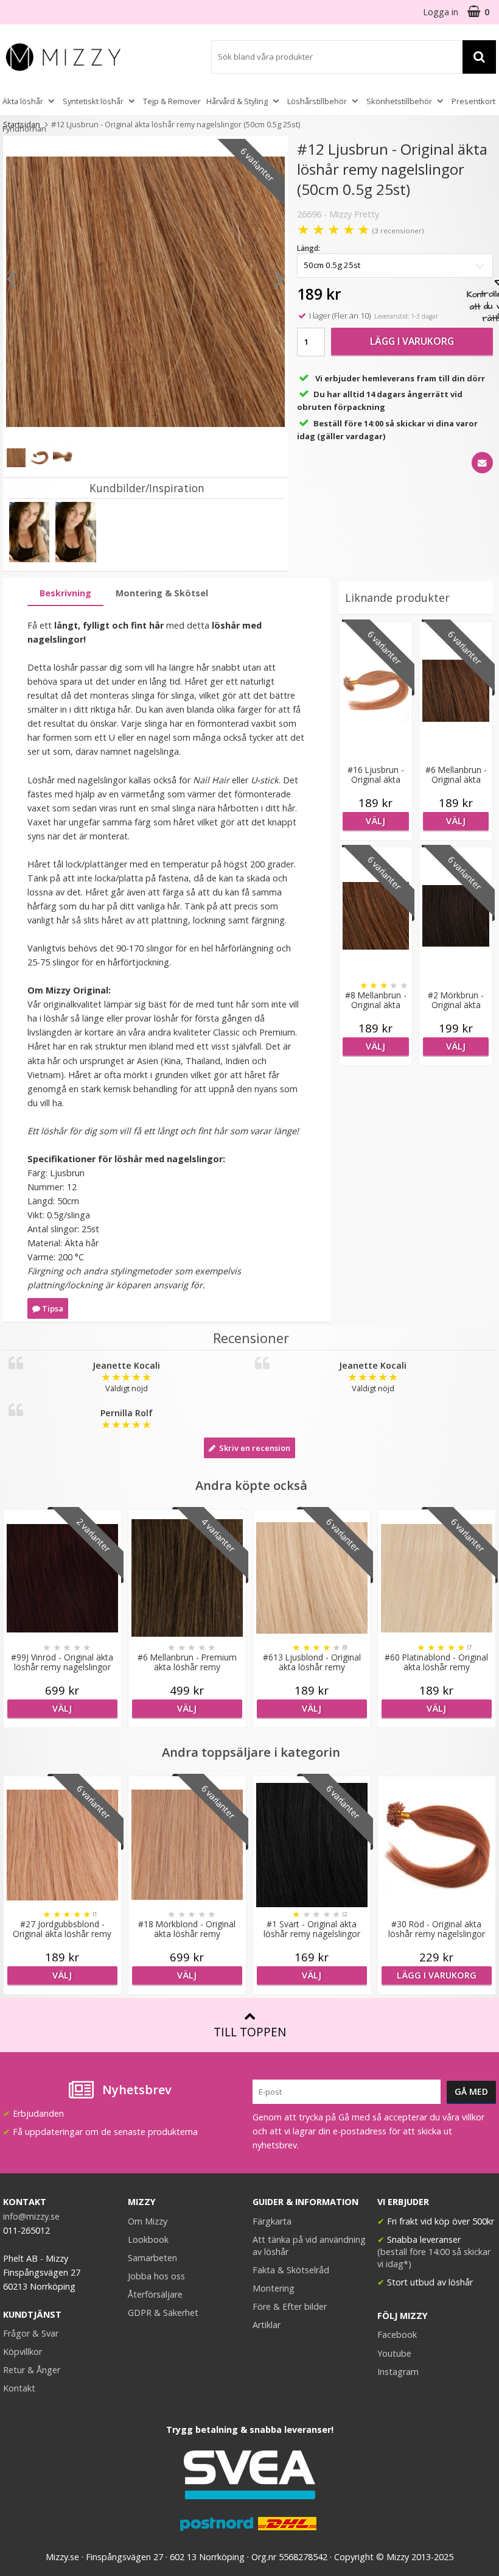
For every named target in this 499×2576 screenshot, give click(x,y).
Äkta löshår (23, 101)
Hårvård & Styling (237, 101)
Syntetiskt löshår (93, 101)
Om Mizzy (148, 2221)
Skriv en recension (253, 1448)
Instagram (398, 2372)
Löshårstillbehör (317, 101)
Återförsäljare (155, 2294)
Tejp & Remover (172, 101)
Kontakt (19, 2388)
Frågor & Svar (31, 2333)
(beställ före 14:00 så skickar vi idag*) (434, 2258)
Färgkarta (272, 2221)
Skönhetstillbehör (399, 101)
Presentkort (473, 101)
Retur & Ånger (32, 2370)
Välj (375, 821)
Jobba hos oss (156, 2276)
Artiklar (267, 2325)
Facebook (397, 2334)
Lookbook (148, 2239)
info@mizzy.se (31, 2216)
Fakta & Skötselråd (291, 2270)
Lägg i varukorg (412, 341)
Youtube (394, 2353)
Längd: (309, 248)
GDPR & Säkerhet (163, 2313)
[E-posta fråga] (482, 463)
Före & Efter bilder (290, 2306)
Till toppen (250, 2032)
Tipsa (52, 1308)
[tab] (65, 594)
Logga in (441, 12)
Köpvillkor (23, 2352)
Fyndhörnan (24, 129)
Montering (274, 2288)
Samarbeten (152, 2258)
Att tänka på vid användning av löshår (309, 2246)
